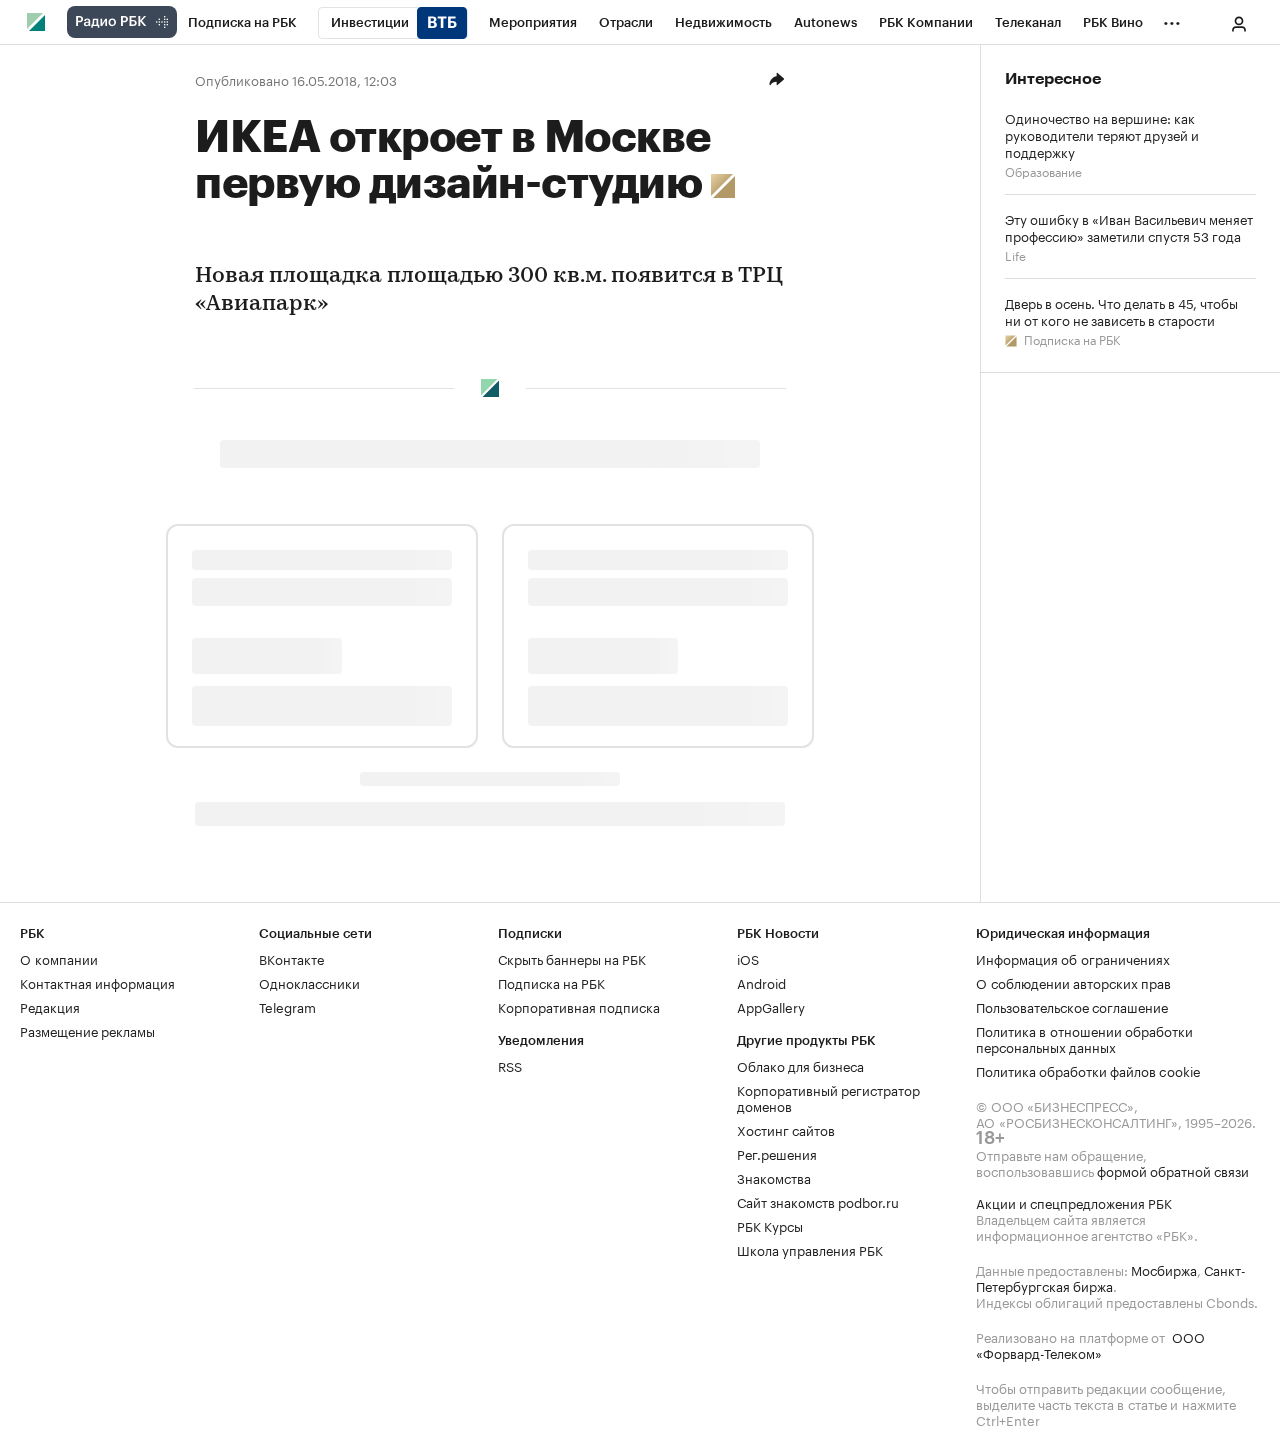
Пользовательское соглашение (1072, 1006)
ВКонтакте (291, 958)
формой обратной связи (1173, 1170)
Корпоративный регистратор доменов (828, 1097)
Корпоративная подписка (579, 1006)
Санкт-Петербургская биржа (1111, 1277)
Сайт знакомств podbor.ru (818, 1201)
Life (1015, 254)
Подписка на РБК (1070, 338)
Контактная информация (97, 982)
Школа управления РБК (810, 1249)
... (1172, 19)
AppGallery (771, 1006)
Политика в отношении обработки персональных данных (1084, 1038)
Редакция (50, 1006)
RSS (510, 1065)
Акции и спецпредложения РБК (1074, 1202)
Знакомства (774, 1177)
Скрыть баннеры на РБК (572, 958)
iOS (748, 958)
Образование (1043, 170)
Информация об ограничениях (1073, 958)
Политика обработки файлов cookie (1088, 1070)
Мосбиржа (1164, 1269)
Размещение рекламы (87, 1030)
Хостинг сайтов (786, 1129)
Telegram (287, 1006)
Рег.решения (777, 1153)
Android (761, 982)
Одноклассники (309, 982)
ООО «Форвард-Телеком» (1090, 1344)
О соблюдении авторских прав (1073, 982)
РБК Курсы (770, 1225)
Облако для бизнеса (800, 1065)
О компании (59, 958)
